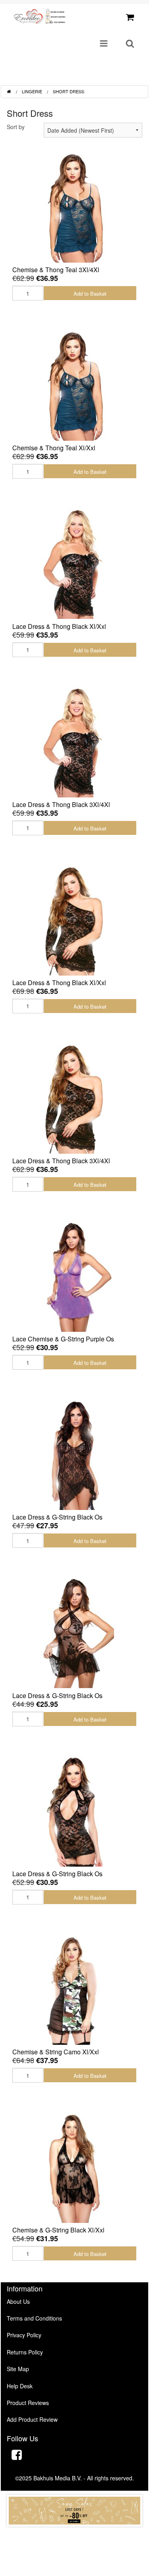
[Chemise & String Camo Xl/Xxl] (75, 1988)
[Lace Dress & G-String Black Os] (75, 1453)
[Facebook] (17, 2456)
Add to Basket (90, 294)
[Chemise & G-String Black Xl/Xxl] (75, 2166)
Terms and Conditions (34, 2318)
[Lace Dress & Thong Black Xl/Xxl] (75, 562)
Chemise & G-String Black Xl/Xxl (58, 2230)
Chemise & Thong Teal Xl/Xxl (54, 448)
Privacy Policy (24, 2335)
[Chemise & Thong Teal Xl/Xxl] (75, 384)
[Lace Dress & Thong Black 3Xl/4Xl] (75, 740)
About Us (18, 2301)
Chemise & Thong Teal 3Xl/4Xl (56, 270)
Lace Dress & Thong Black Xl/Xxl (59, 626)
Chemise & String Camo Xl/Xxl (56, 2052)
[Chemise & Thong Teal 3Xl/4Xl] (75, 206)
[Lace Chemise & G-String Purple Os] (75, 1275)
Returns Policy (25, 2352)
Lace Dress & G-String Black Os (57, 1517)
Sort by (16, 127)
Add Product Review (32, 2419)
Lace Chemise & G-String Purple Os (63, 1339)
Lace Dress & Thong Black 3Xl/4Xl (61, 804)
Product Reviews (28, 2403)
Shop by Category (110, 76)
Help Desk (20, 2386)
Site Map (18, 2369)
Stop (74, 2534)
